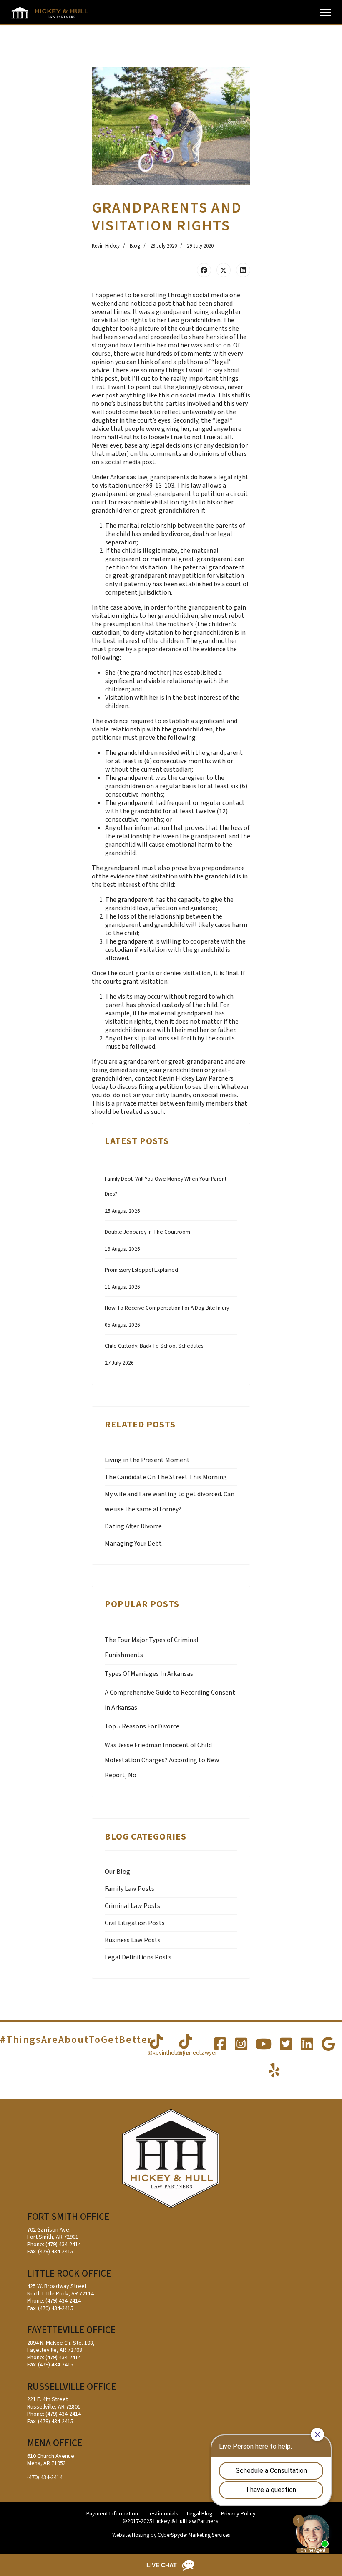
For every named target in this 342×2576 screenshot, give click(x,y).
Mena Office (55, 2443)
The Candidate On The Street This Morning (166, 1477)
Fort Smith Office (68, 2217)
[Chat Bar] (171, 2565)
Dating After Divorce (133, 1526)
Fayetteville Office (71, 2330)
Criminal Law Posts (132, 1906)
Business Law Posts (133, 1940)
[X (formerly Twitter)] (224, 270)
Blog (135, 246)
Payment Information (112, 2514)
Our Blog (117, 1872)
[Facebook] (204, 270)
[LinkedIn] (243, 270)
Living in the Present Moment (147, 1460)
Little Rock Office (69, 2274)
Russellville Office (72, 2387)
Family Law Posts (130, 1889)
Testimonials (162, 2514)
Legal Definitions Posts (138, 1957)
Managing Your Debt (133, 1544)
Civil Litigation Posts (135, 1923)
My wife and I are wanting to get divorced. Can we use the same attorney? (170, 1502)
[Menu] (326, 13)
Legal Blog (200, 2514)
